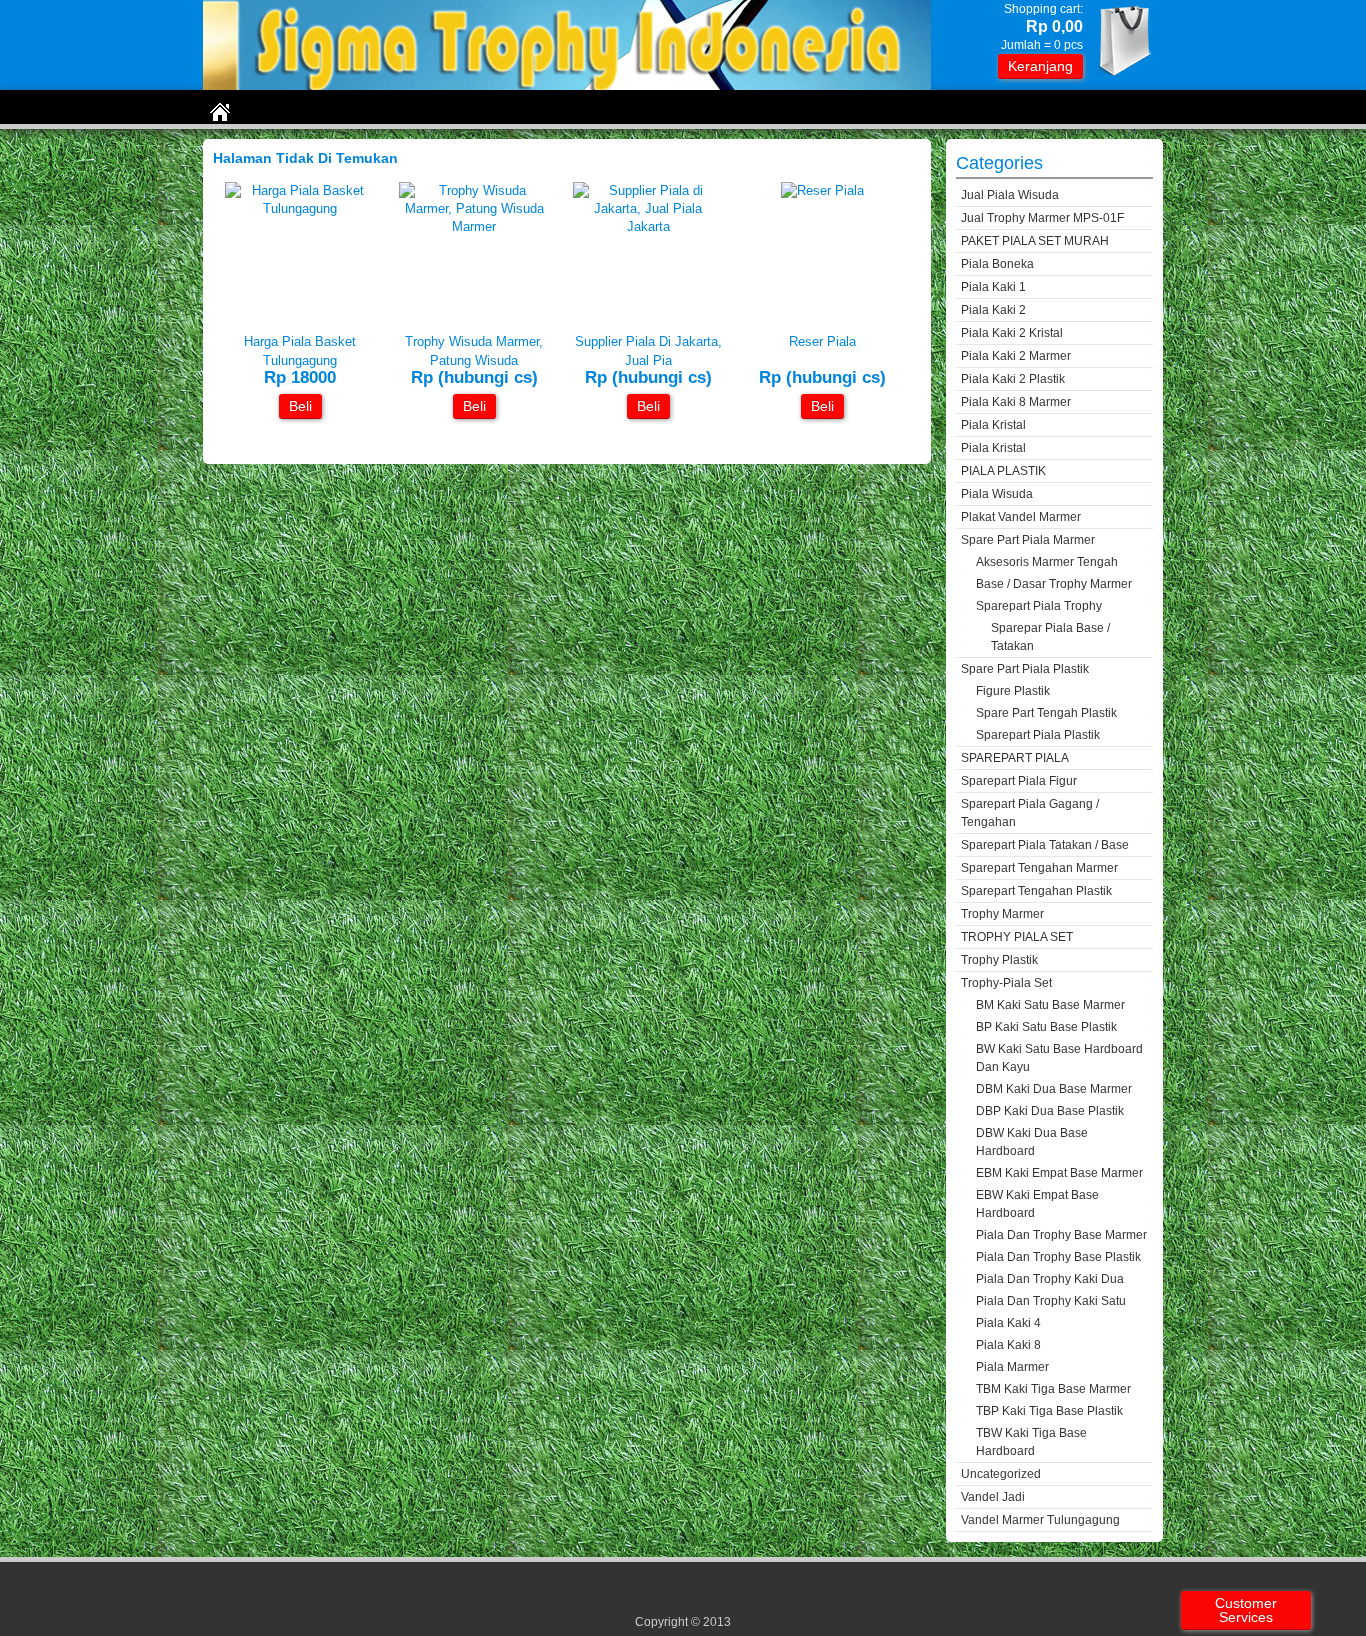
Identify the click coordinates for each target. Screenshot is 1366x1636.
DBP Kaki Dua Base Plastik (1050, 1111)
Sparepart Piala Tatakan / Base (1045, 845)
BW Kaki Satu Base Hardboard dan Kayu (1059, 1058)
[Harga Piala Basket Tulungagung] (300, 208)
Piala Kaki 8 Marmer (1016, 402)
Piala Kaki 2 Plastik (1013, 379)
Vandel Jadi (993, 1497)
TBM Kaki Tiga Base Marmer (1053, 1389)
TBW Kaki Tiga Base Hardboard (1031, 1442)
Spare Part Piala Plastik (1025, 669)
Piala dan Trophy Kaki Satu (1051, 1301)
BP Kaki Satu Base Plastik (1046, 1027)
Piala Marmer (1012, 1367)
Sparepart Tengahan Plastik (1036, 891)
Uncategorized (1001, 1474)
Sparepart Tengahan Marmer (1039, 868)
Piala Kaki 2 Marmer (1016, 356)
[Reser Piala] (822, 190)
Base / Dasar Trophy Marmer (1054, 584)
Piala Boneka (997, 264)
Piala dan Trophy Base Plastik (1058, 1257)
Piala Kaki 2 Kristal (1012, 333)
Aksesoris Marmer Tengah (1047, 562)
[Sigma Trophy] (567, 85)
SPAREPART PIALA (1015, 758)
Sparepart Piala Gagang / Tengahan (1030, 813)
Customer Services (1246, 1610)
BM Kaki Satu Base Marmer (1050, 1005)
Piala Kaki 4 (1008, 1323)
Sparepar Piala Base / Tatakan (1050, 637)
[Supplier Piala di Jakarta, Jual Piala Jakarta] (648, 226)
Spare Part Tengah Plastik (1046, 713)
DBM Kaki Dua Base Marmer (1054, 1089)
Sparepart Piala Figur (1019, 781)
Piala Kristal (993, 425)
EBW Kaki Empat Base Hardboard (1037, 1204)
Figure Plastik (1013, 691)
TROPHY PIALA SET (1017, 937)
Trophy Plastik (999, 960)
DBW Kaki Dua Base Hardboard (1032, 1142)
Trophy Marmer (1002, 914)
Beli (300, 406)
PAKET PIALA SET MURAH (1035, 241)
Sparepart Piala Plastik (1038, 735)
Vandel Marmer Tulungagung (1040, 1520)
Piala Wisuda (997, 494)
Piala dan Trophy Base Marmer (1061, 1235)
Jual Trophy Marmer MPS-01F (1042, 218)
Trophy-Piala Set (1006, 983)
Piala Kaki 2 (993, 310)
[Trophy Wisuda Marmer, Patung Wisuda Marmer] (474, 226)
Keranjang (1040, 66)
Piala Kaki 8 (1008, 1345)
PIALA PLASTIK (1003, 471)
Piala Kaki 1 (993, 287)
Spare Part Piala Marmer (1028, 540)
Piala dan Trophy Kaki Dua (1050, 1279)
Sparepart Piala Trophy (1039, 606)
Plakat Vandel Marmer (1021, 517)
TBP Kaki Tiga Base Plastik (1049, 1411)
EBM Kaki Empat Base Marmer (1059, 1173)
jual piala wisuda (1010, 195)
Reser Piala (822, 341)
